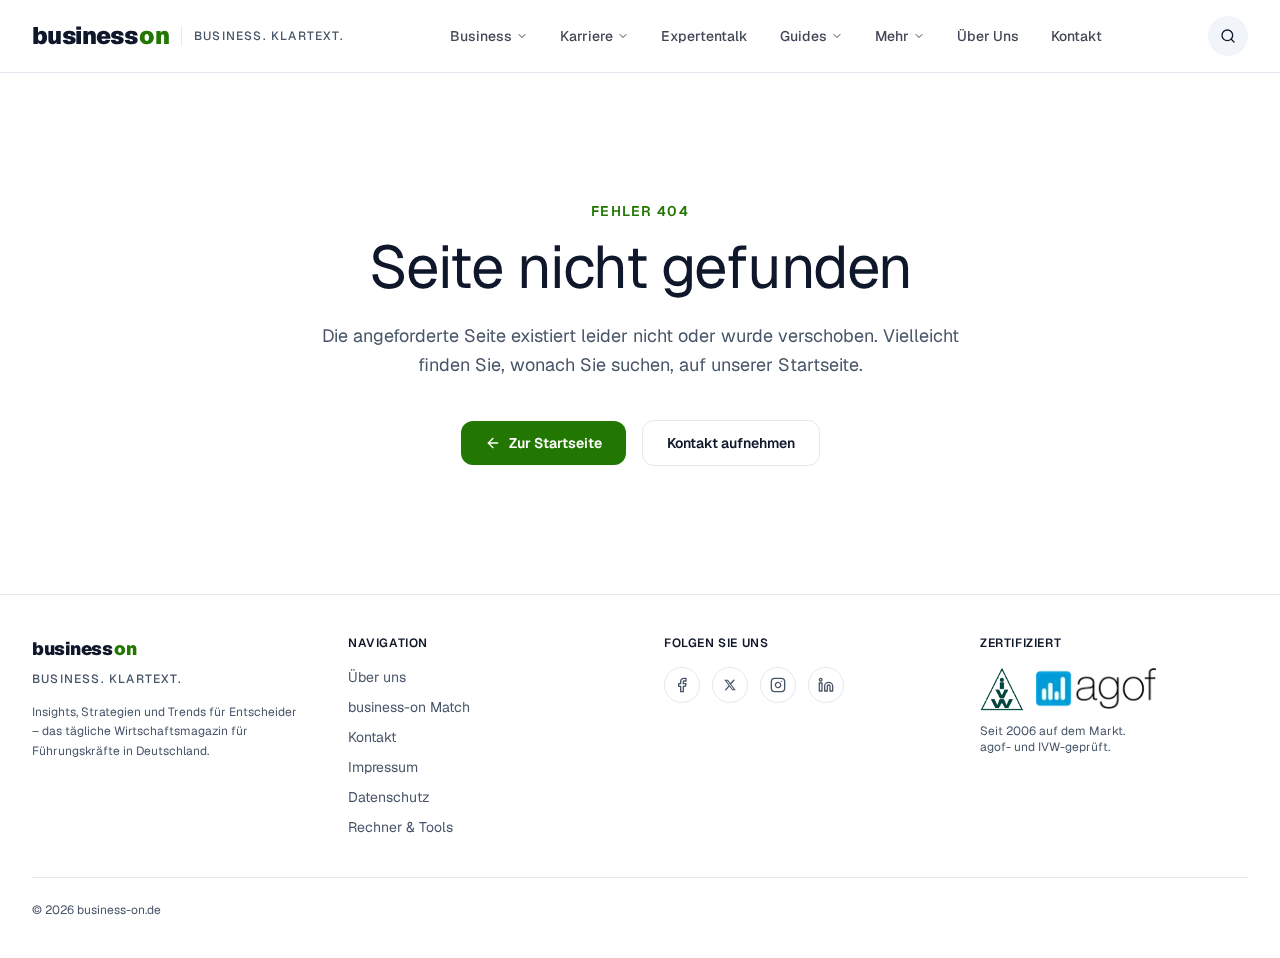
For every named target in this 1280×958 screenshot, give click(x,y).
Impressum (383, 767)
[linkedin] (826, 685)
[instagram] (778, 685)
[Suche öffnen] (1228, 36)
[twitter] (730, 685)
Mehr (892, 36)
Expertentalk (704, 36)
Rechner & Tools (400, 827)
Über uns (377, 677)
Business (481, 36)
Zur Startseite (555, 443)
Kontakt (1076, 36)
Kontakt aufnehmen (731, 443)
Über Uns (988, 36)
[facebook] (682, 685)
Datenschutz (389, 797)
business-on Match (409, 707)
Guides (803, 36)
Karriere (586, 36)
